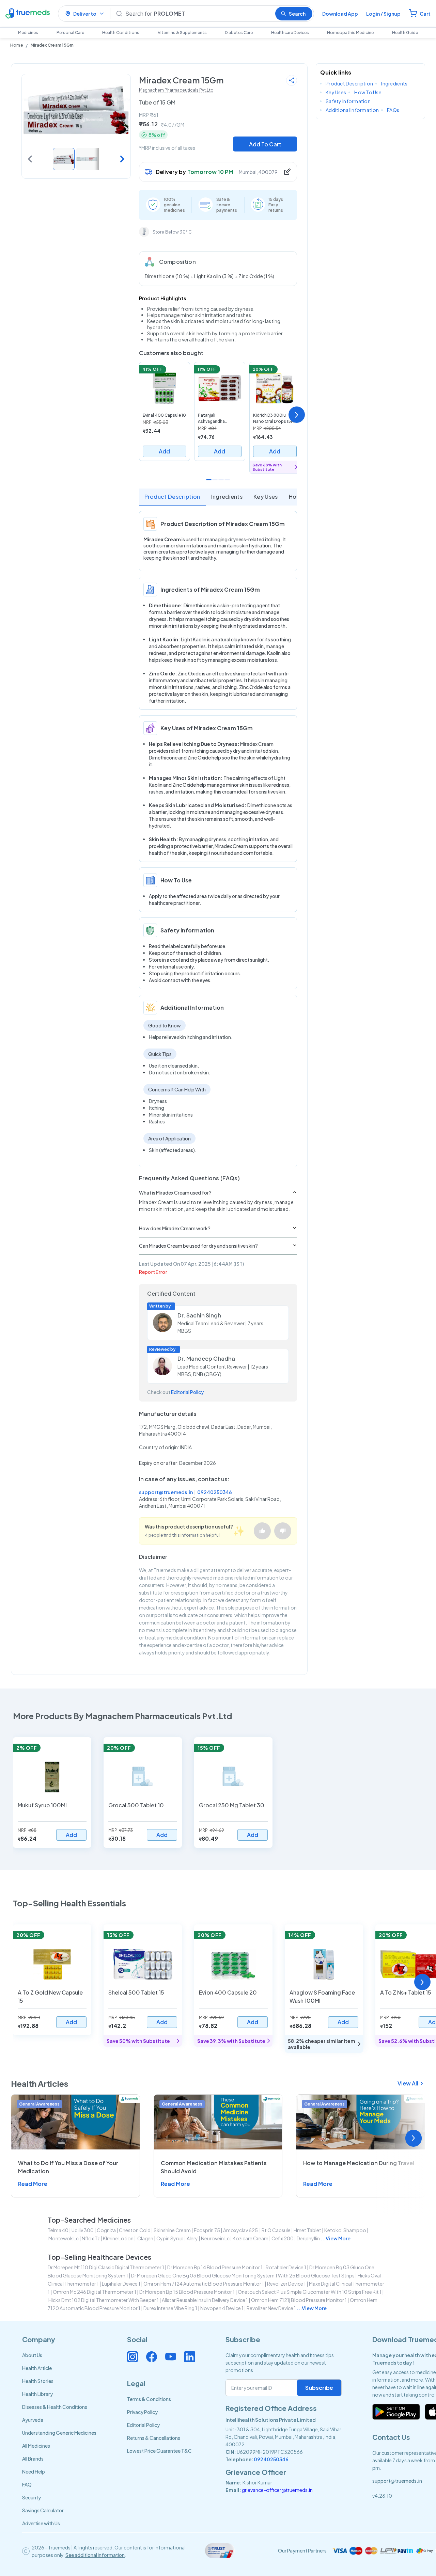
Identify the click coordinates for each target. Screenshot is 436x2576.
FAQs (393, 110)
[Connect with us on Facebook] (152, 2357)
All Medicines (36, 2446)
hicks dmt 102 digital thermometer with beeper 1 (104, 2300)
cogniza (106, 2230)
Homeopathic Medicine (350, 33)
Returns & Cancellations (154, 2438)
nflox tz (91, 2238)
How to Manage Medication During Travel (359, 2163)
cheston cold (135, 2230)
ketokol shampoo (345, 2230)
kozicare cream (251, 2238)
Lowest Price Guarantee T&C (159, 2451)
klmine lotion (118, 2238)
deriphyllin (308, 2238)
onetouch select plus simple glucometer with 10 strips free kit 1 (310, 2292)
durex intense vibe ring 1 (170, 2308)
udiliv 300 (83, 2230)
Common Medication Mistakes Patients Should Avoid (214, 2167)
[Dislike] (283, 1531)
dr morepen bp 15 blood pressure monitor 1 (187, 2292)
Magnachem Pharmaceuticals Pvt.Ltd (176, 90)
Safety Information (348, 101)
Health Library (37, 2394)
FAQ (27, 2484)
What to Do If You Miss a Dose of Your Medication (68, 2167)
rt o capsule (276, 2230)
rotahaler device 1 (286, 2267)
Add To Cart (265, 144)
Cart (425, 14)
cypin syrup (170, 2238)
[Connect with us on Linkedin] (190, 2357)
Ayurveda (33, 2420)
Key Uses (266, 497)
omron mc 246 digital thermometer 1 (95, 2292)
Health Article (37, 2368)
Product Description (172, 497)
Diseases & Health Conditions (55, 2407)
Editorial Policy (187, 1392)
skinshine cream (172, 2230)
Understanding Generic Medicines (59, 2433)
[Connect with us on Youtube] (171, 2357)
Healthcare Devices (290, 33)
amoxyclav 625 (241, 2230)
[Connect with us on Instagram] (133, 2357)
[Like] (262, 1531)
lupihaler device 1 (121, 2284)
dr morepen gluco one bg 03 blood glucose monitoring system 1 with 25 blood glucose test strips (243, 2275)
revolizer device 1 (286, 2284)
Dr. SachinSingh (199, 1315)
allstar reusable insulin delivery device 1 (205, 2300)
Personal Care (70, 33)
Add (164, 451)
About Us (32, 2355)
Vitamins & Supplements (182, 33)
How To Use (368, 92)
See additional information (95, 2555)
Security (32, 2497)
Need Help (34, 2471)
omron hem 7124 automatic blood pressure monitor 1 (204, 2284)
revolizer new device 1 (271, 2308)
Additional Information (352, 110)
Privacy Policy (142, 2412)
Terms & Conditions (149, 2399)
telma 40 (58, 2230)
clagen (145, 2238)
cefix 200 (283, 2238)
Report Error (153, 1272)
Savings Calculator (43, 2510)
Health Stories (38, 2381)
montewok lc (64, 2238)
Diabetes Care (239, 33)
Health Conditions (121, 33)
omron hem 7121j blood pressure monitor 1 (299, 2300)
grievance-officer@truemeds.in (277, 2490)
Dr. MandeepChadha (206, 1358)
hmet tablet (307, 2230)
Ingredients (227, 497)
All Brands (33, 2459)
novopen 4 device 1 (222, 2308)
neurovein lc (215, 2238)
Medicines (28, 33)
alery (192, 2238)
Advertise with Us (41, 2523)
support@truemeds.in (166, 1492)
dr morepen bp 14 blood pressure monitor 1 (215, 2267)
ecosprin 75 (207, 2230)
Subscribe (319, 2388)
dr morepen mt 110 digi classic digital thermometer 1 (106, 2267)
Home (17, 45)
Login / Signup (383, 14)
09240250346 (215, 1492)
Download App (340, 14)
